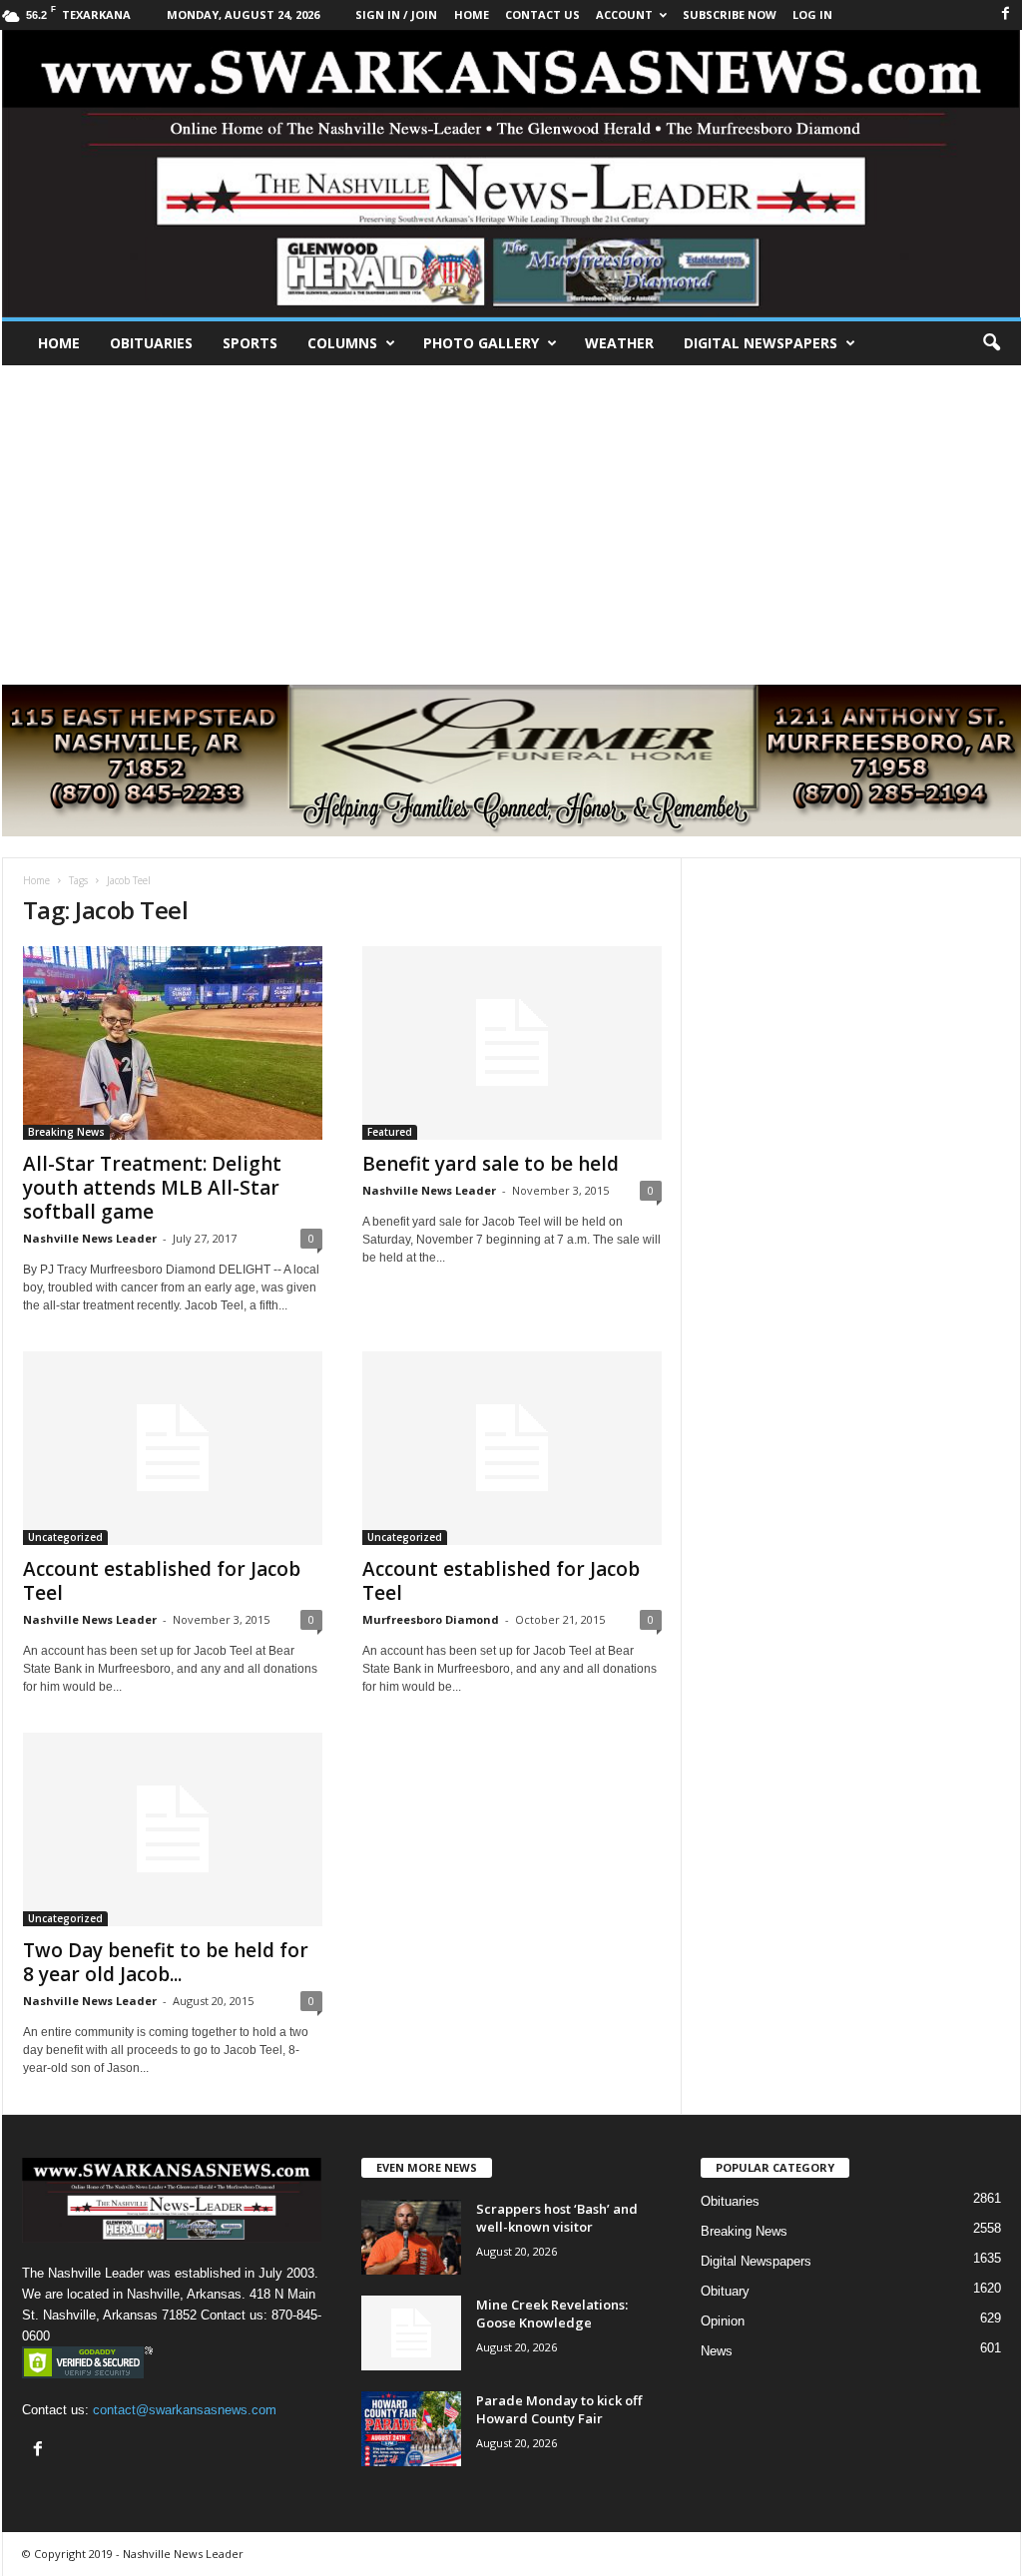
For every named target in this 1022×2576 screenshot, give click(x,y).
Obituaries (151, 343)
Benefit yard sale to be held (491, 1164)
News (717, 2351)
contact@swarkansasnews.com (185, 2410)
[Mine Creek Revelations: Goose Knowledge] (411, 2333)
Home (59, 343)
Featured (390, 1132)
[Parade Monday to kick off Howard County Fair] (411, 2429)
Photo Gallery (481, 343)
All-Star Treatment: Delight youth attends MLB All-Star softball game (152, 1188)
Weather (619, 343)
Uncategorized (65, 1537)
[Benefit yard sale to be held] (512, 1043)
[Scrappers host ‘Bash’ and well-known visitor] (411, 2237)
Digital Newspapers (761, 343)
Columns (342, 343)
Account (624, 14)
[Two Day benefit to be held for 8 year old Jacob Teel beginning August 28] (173, 1829)
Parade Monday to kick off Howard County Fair (559, 2409)
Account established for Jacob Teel (162, 1581)
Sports (250, 343)
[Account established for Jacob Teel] (173, 1448)
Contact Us (542, 14)
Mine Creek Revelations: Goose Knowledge (552, 2314)
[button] (991, 343)
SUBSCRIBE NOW (730, 14)
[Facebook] (1006, 14)
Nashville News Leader (90, 1238)
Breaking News (66, 1132)
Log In (812, 14)
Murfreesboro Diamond (431, 1619)
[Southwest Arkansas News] (511, 174)
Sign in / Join (396, 14)
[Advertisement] (511, 515)
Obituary (725, 2291)
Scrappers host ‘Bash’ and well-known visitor (557, 2218)
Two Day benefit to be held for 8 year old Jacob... (166, 1962)
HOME (472, 14)
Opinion (723, 2321)
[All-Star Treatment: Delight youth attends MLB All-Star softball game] (173, 1043)
